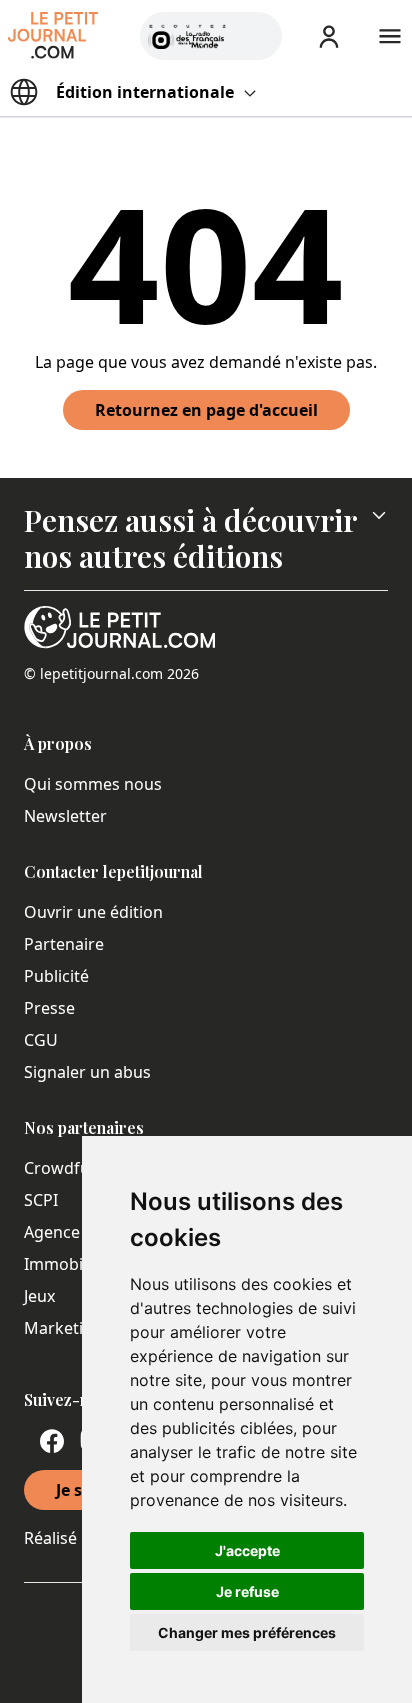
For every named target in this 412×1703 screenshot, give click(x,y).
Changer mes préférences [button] (247, 1632)
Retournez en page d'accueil (206, 410)
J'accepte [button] (247, 1550)
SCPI (41, 1200)
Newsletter (65, 816)
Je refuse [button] (247, 1591)
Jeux (39, 1296)
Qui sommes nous (93, 784)
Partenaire (64, 944)
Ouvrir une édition (93, 912)
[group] (255, 32)
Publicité (56, 976)
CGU (41, 1040)
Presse (49, 1008)
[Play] (255, 36)
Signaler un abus (87, 1072)
